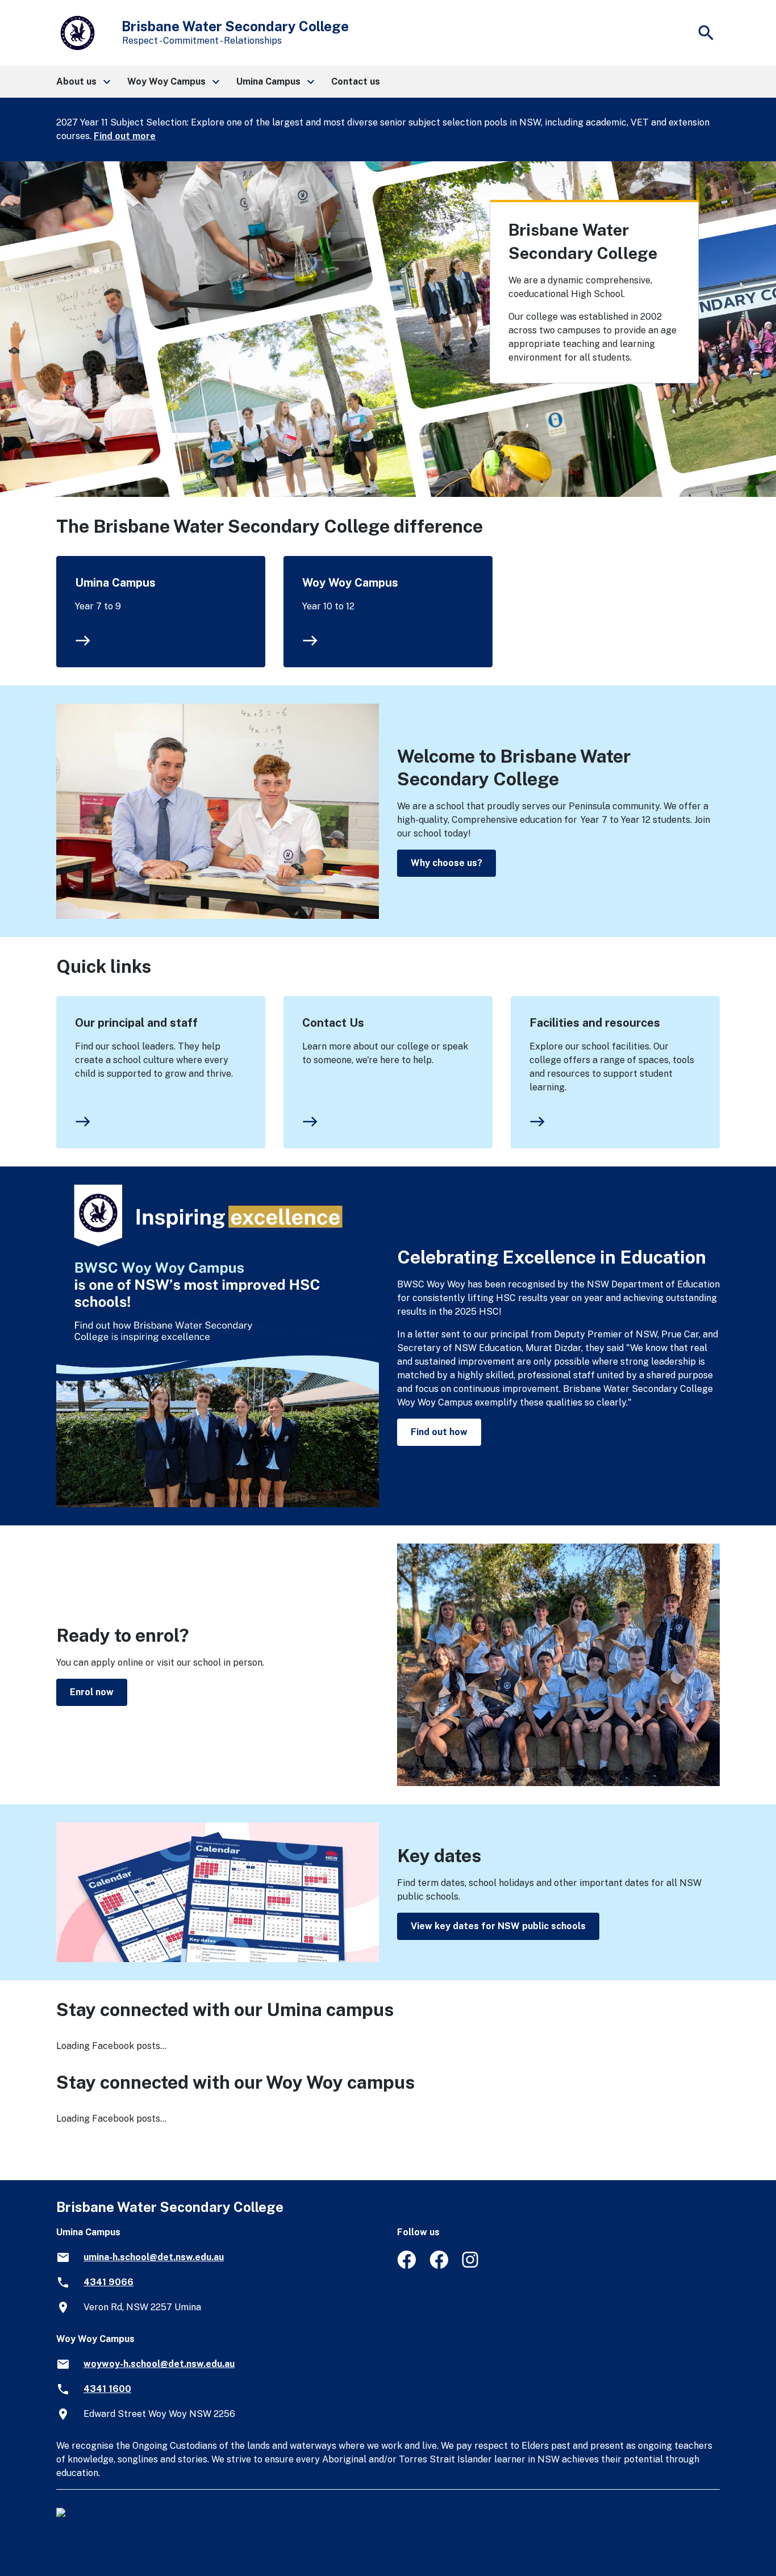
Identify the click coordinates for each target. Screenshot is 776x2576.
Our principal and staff (136, 1023)
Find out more (125, 136)
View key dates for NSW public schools (498, 1926)
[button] (83, 82)
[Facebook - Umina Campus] (406, 2266)
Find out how (439, 1432)
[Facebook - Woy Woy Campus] (439, 2266)
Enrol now (92, 1692)
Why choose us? (447, 863)
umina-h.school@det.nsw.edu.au (154, 2257)
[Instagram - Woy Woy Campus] (471, 2266)
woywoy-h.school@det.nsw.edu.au (159, 2364)
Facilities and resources (595, 1023)
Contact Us (333, 1023)
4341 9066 (109, 2282)
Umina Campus (115, 583)
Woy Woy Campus (350, 583)
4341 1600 (107, 2389)
